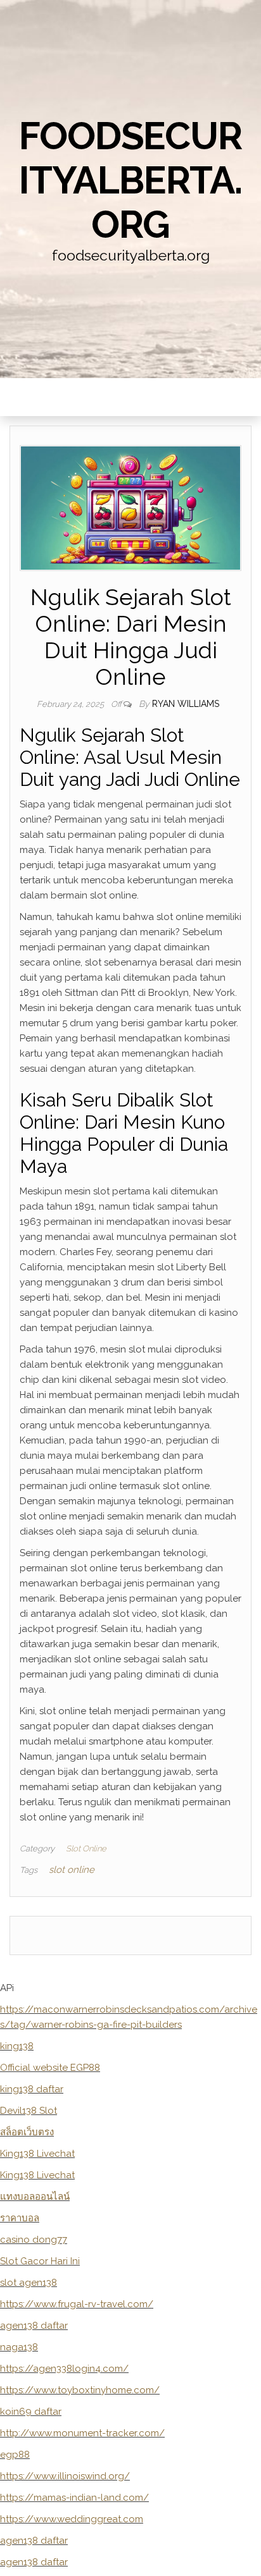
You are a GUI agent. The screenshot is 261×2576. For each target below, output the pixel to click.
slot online (72, 1870)
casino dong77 (34, 2240)
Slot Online (86, 1849)
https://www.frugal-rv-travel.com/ (77, 2304)
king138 (17, 2046)
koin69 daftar (31, 2412)
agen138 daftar (34, 2326)
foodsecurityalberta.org (130, 180)
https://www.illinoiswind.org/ (65, 2476)
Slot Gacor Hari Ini (40, 2261)
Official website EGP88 (50, 2068)
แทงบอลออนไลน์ (35, 2197)
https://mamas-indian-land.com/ (74, 2498)
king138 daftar (32, 2089)
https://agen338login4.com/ (64, 2369)
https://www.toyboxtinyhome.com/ (80, 2390)
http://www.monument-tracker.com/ (82, 2433)
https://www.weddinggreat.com (72, 2519)
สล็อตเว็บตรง (27, 2132)
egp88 (15, 2455)
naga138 (19, 2347)
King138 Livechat (37, 2154)
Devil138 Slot (29, 2111)
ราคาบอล (20, 2218)
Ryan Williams (186, 704)
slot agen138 (29, 2283)
